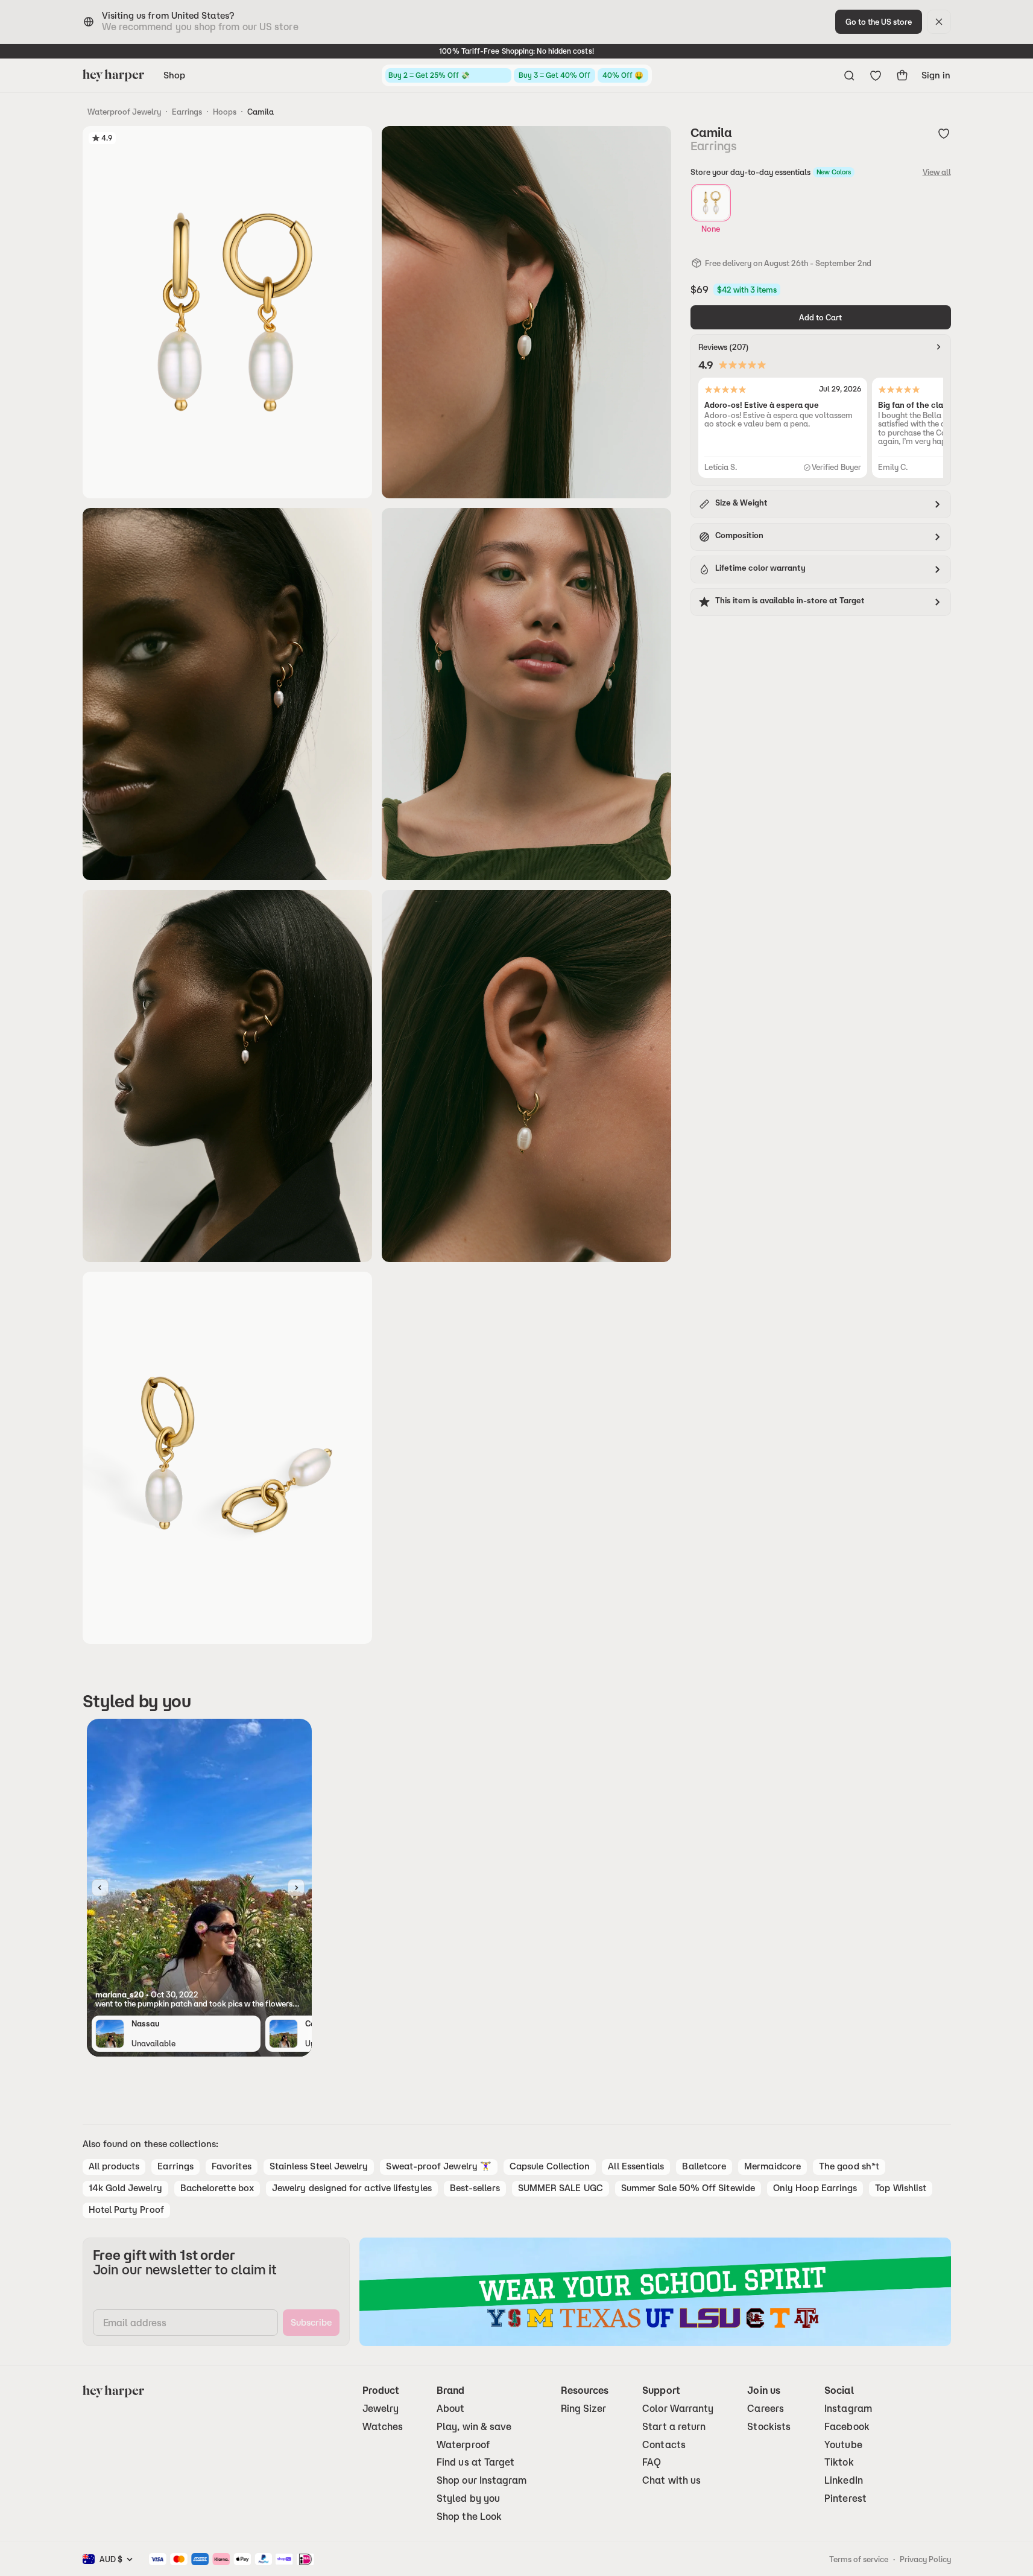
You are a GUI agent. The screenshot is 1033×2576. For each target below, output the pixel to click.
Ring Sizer (584, 2409)
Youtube (843, 2445)
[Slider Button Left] (100, 1888)
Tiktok (839, 2462)
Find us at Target (475, 2462)
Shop (174, 75)
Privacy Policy (925, 2559)
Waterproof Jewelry (124, 112)
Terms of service (859, 2559)
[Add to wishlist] (944, 133)
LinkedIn (844, 2480)
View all (937, 172)
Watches (383, 2427)
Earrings (187, 112)
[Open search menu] (849, 75)
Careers (766, 2409)
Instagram (848, 2409)
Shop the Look (469, 2517)
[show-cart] (902, 75)
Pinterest (845, 2498)
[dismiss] (939, 22)
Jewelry (381, 2409)
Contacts (664, 2445)
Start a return (674, 2427)
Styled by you (468, 2498)
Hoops (225, 112)
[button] (199, 1999)
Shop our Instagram (482, 2480)
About (450, 2409)
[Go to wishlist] (876, 75)
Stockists (769, 2427)
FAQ (652, 2462)
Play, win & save (474, 2427)
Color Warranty (678, 2409)
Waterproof (463, 2445)
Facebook (847, 2427)
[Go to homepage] (113, 75)
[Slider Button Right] (296, 1888)
